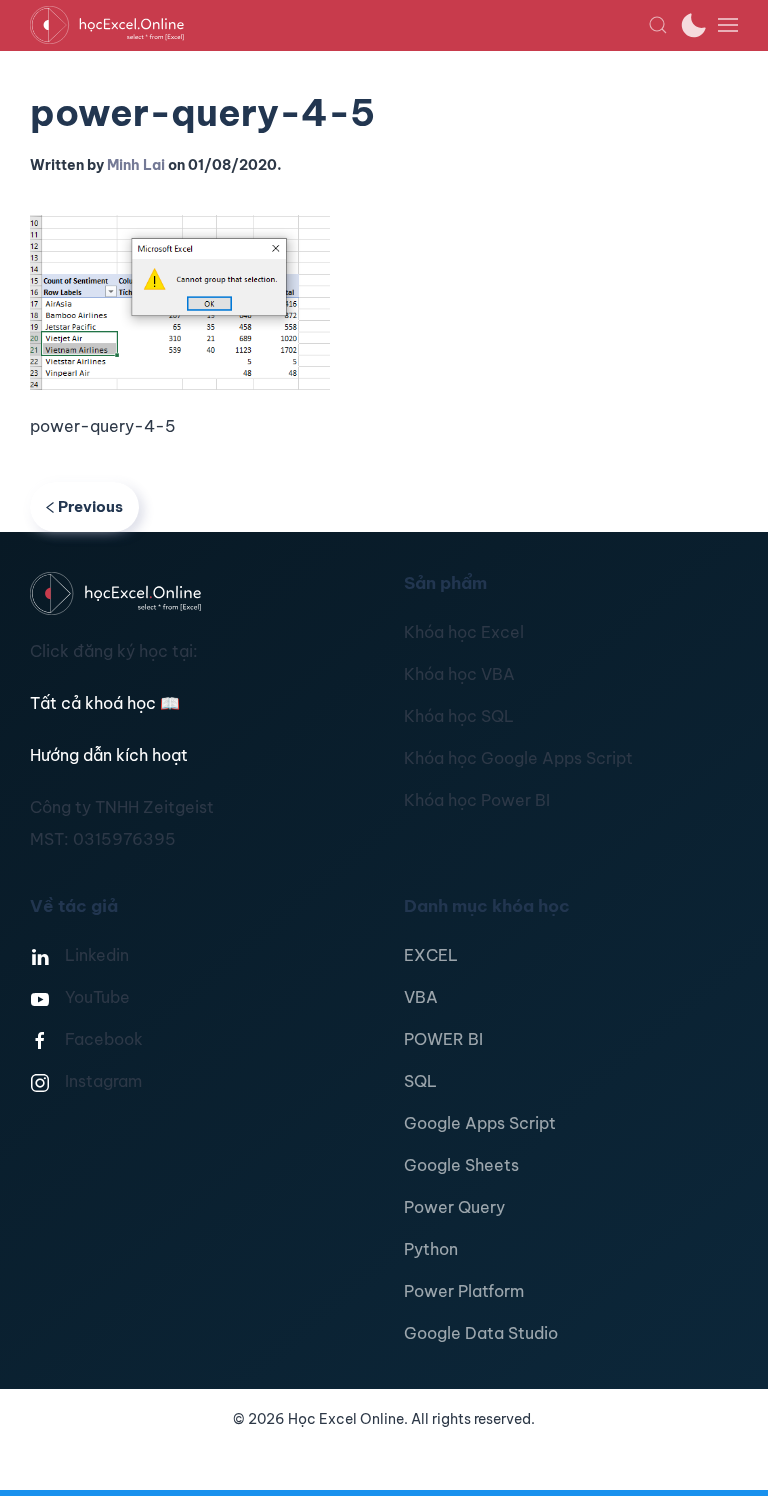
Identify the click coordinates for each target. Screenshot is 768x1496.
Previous (90, 506)
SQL (420, 1081)
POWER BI (443, 1039)
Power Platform (464, 1291)
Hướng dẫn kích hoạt (109, 755)
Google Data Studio (481, 1333)
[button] (658, 25)
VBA (421, 997)
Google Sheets (461, 1165)
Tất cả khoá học (105, 703)
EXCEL (431, 955)
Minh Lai (136, 165)
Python (431, 1249)
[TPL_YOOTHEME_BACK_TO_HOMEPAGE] (339, 25)
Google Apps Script (480, 1123)
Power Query (454, 1207)
